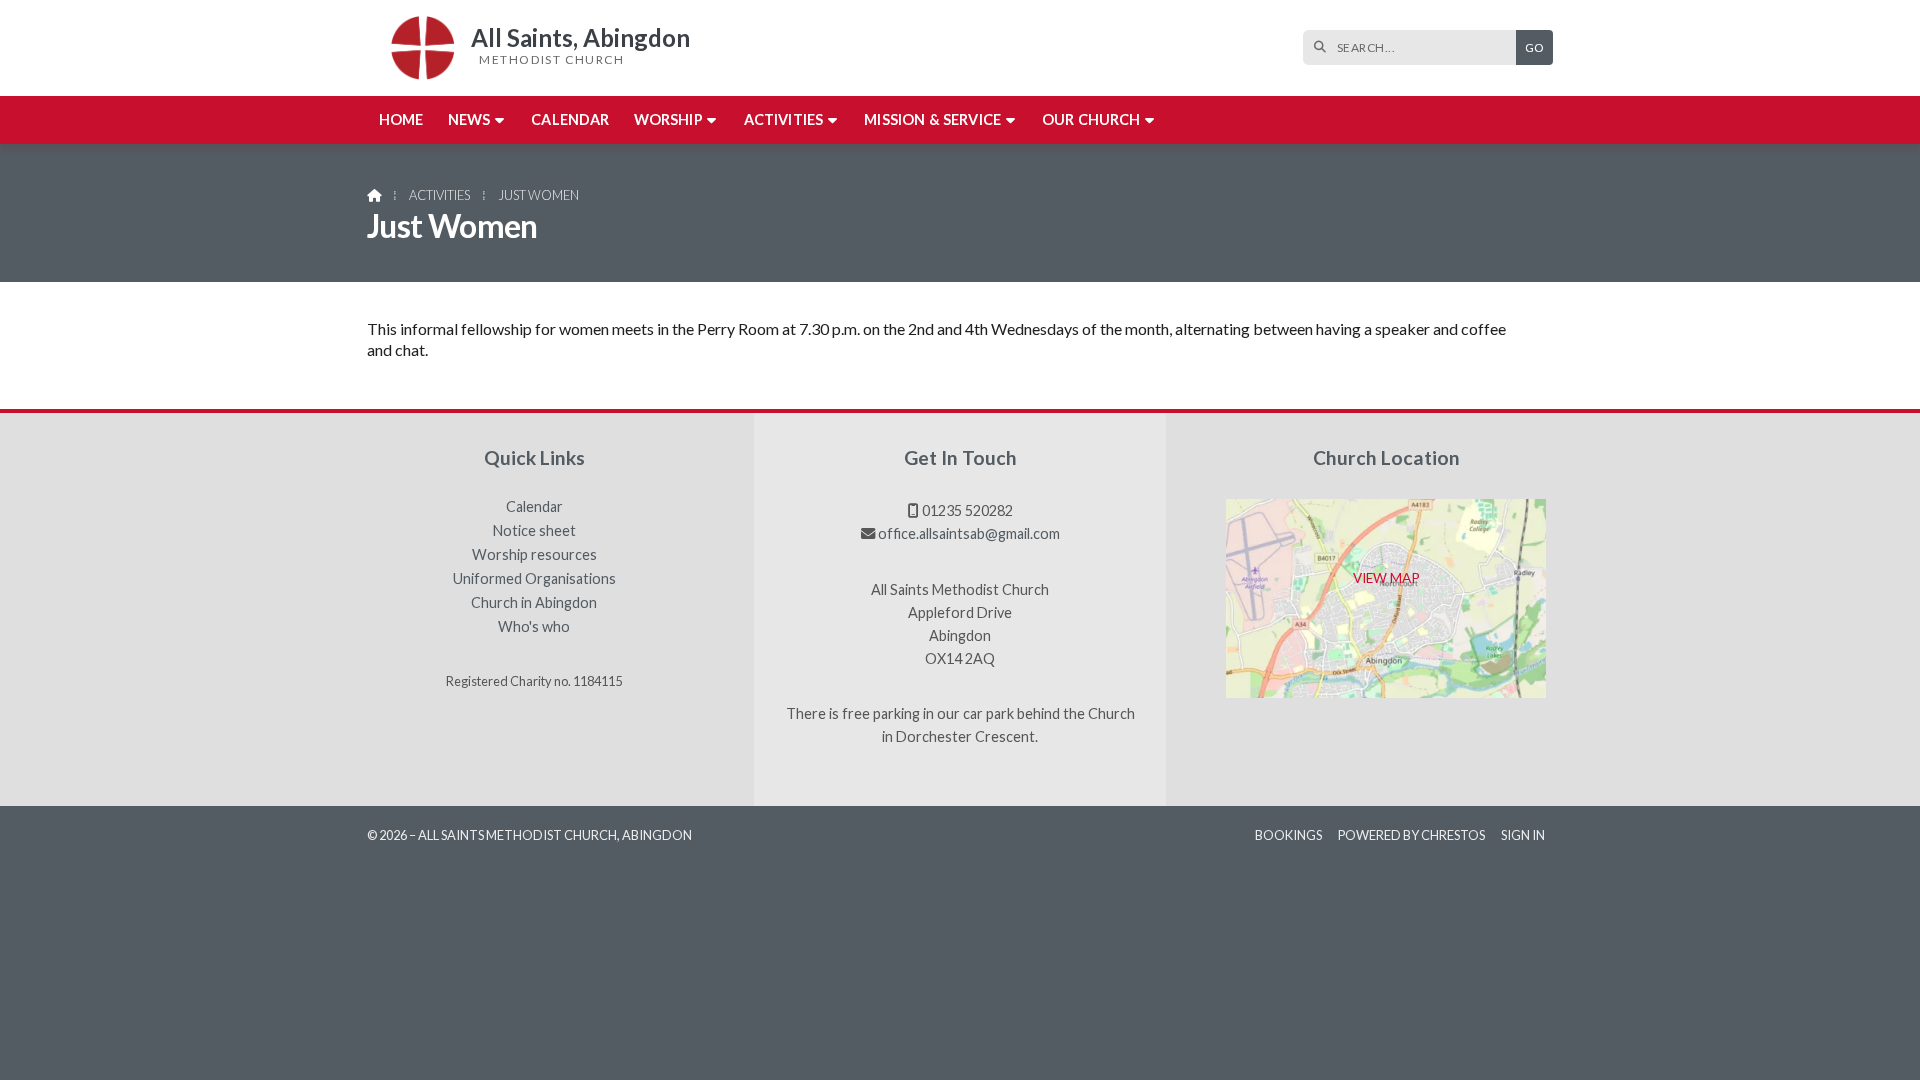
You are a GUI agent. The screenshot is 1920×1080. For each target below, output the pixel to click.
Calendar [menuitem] (570, 119)
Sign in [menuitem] (1523, 835)
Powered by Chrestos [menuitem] (1411, 835)
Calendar (534, 507)
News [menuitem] (469, 119)
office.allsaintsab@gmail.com (969, 533)
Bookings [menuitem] (1288, 835)
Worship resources (534, 555)
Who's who (534, 627)
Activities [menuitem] (784, 119)
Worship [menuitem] (668, 119)
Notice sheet (534, 531)
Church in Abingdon (534, 603)
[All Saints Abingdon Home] (416, 48)
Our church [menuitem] (1091, 119)
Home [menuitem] (401, 119)
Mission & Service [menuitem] (932, 119)
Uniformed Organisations (534, 579)
